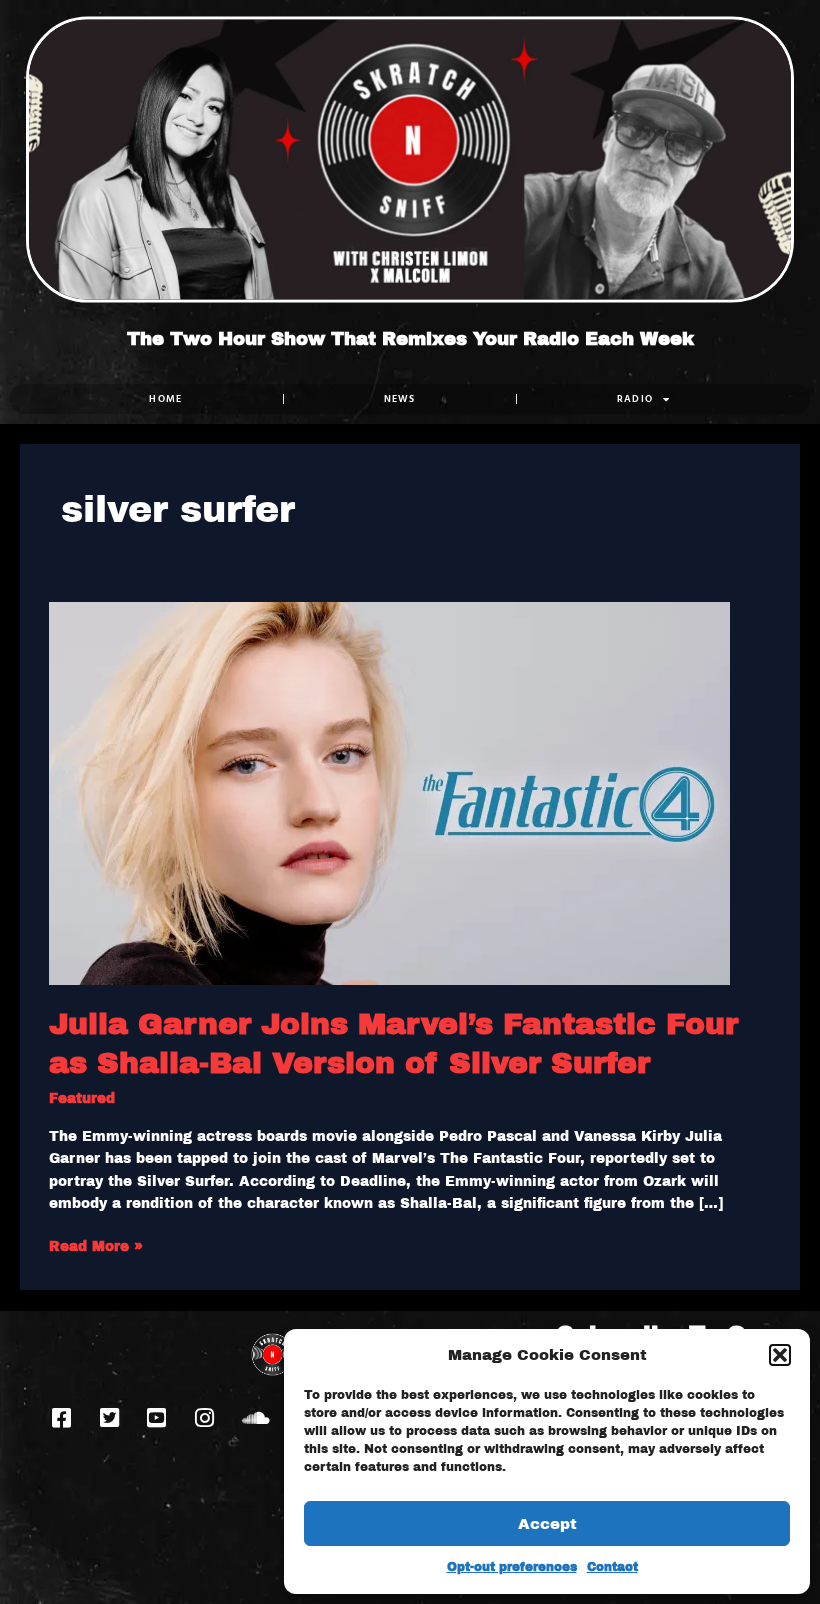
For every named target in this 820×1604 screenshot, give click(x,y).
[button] (780, 1355)
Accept (547, 1524)
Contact (612, 1567)
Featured (82, 1098)
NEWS (400, 398)
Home (165, 398)
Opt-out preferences (512, 1567)
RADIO (635, 398)
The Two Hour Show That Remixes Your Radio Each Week (410, 339)
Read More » (96, 1245)
